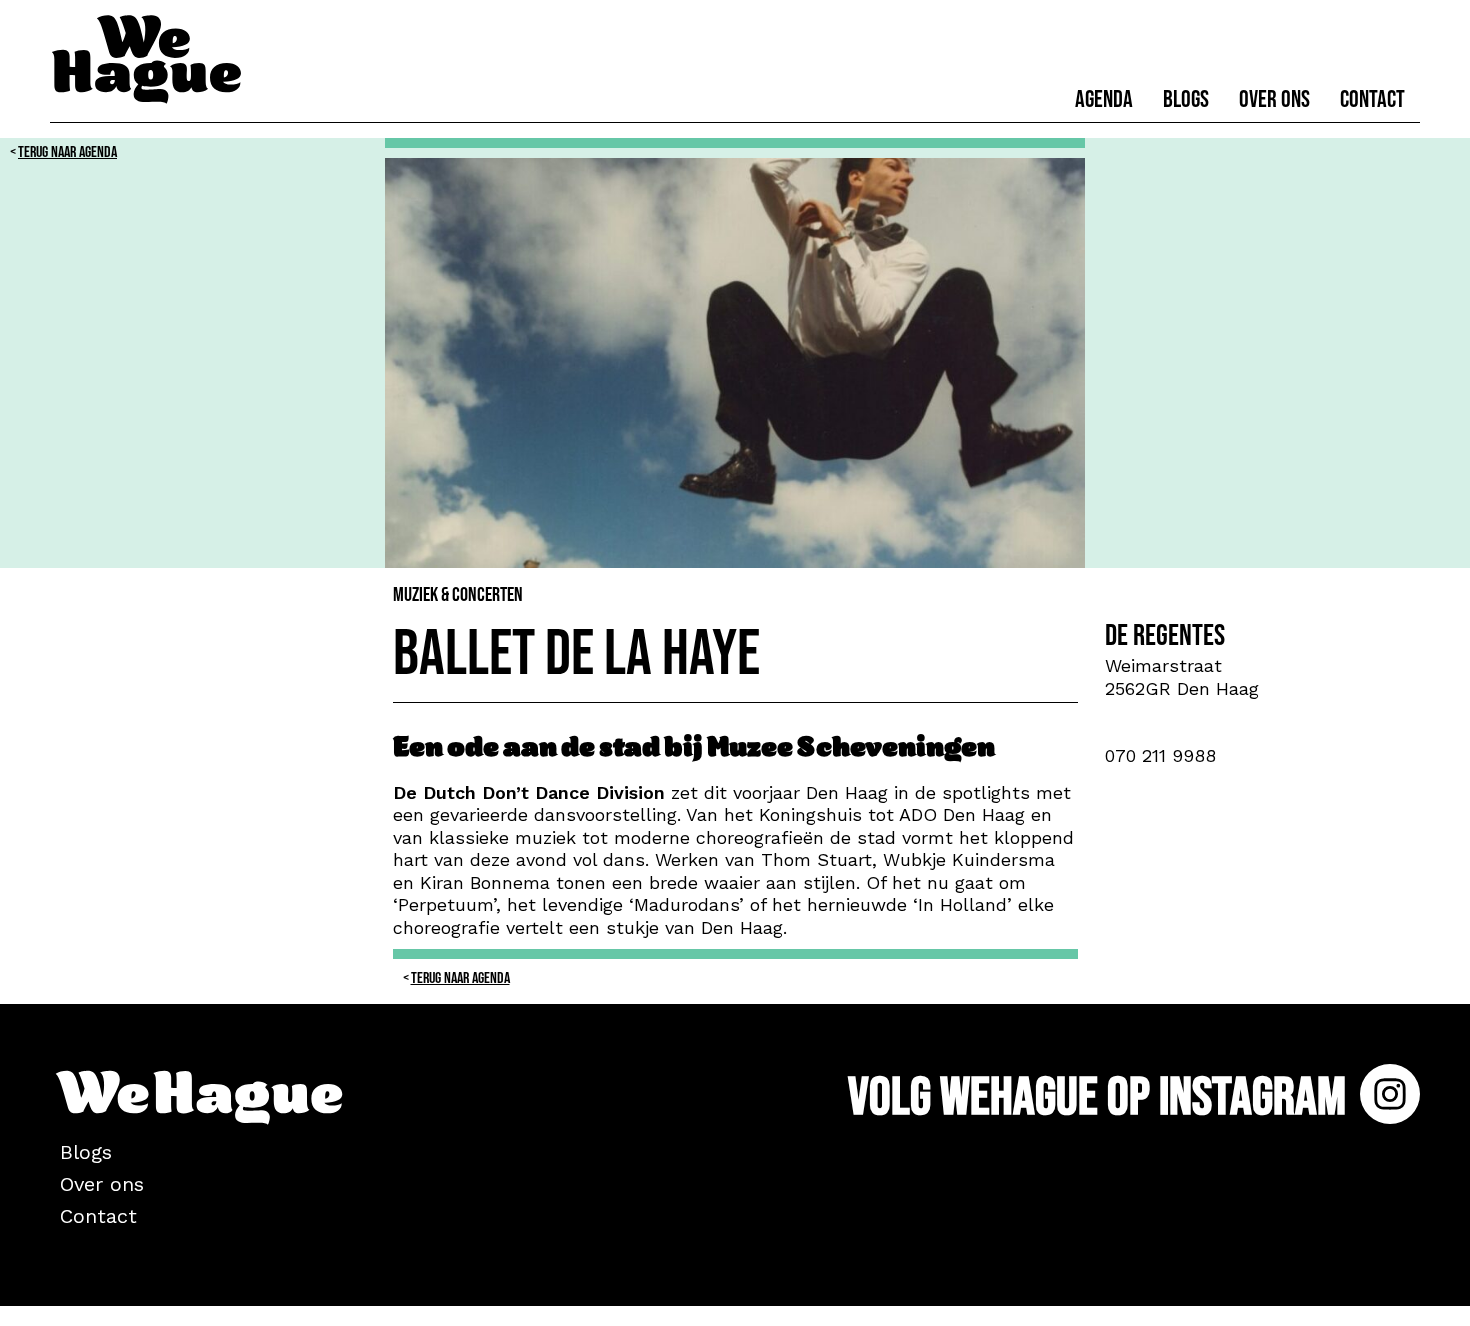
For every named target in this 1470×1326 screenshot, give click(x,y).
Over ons (1274, 99)
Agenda (1104, 99)
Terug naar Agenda (67, 152)
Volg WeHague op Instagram (1101, 1097)
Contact (1372, 99)
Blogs (1186, 99)
